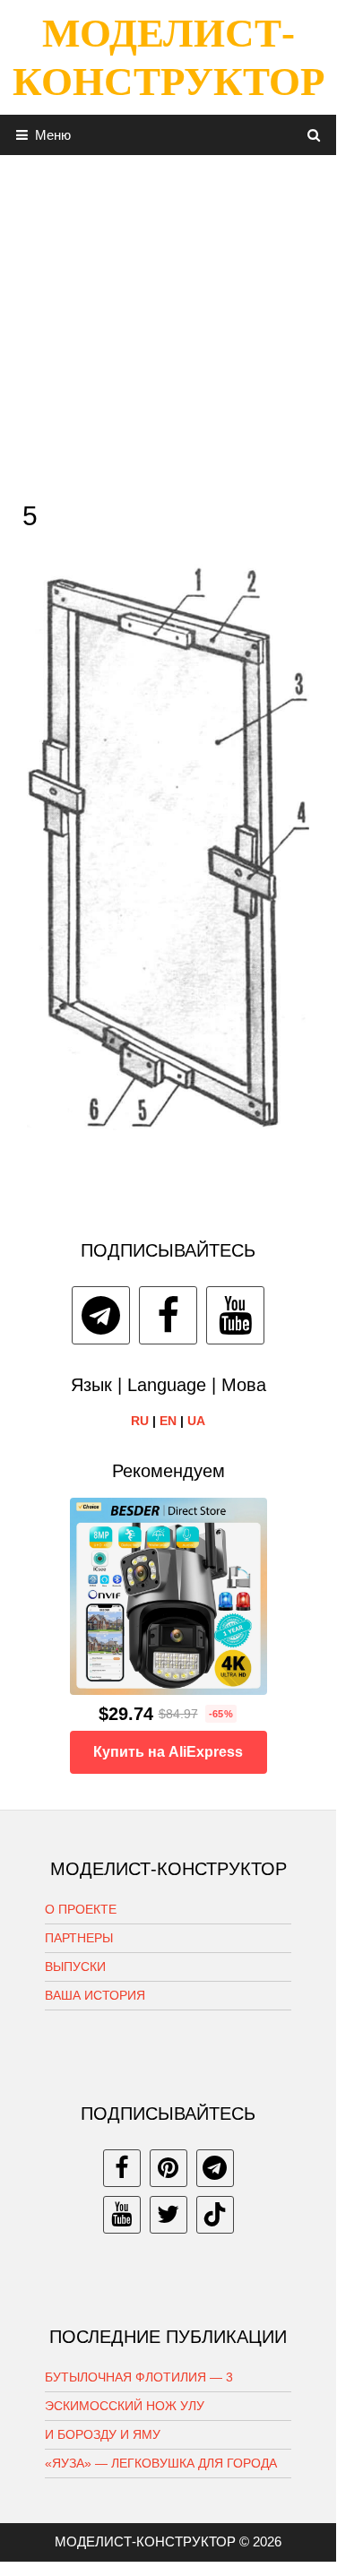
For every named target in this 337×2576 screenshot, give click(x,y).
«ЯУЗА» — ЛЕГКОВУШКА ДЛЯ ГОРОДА (161, 2463)
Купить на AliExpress (168, 1752)
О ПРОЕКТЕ (81, 1909)
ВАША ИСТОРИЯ (95, 1995)
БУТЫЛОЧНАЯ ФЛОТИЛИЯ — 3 (139, 2377)
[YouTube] (235, 1315)
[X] (168, 2215)
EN (168, 1421)
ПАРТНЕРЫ (79, 1938)
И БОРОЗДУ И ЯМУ (103, 2434)
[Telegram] (101, 1315)
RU (140, 1421)
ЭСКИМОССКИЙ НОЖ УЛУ (125, 2406)
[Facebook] (168, 1315)
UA (196, 1421)
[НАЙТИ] (314, 135)
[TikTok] (215, 2215)
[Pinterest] (168, 2168)
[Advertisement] (168, 323)
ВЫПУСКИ (75, 1967)
